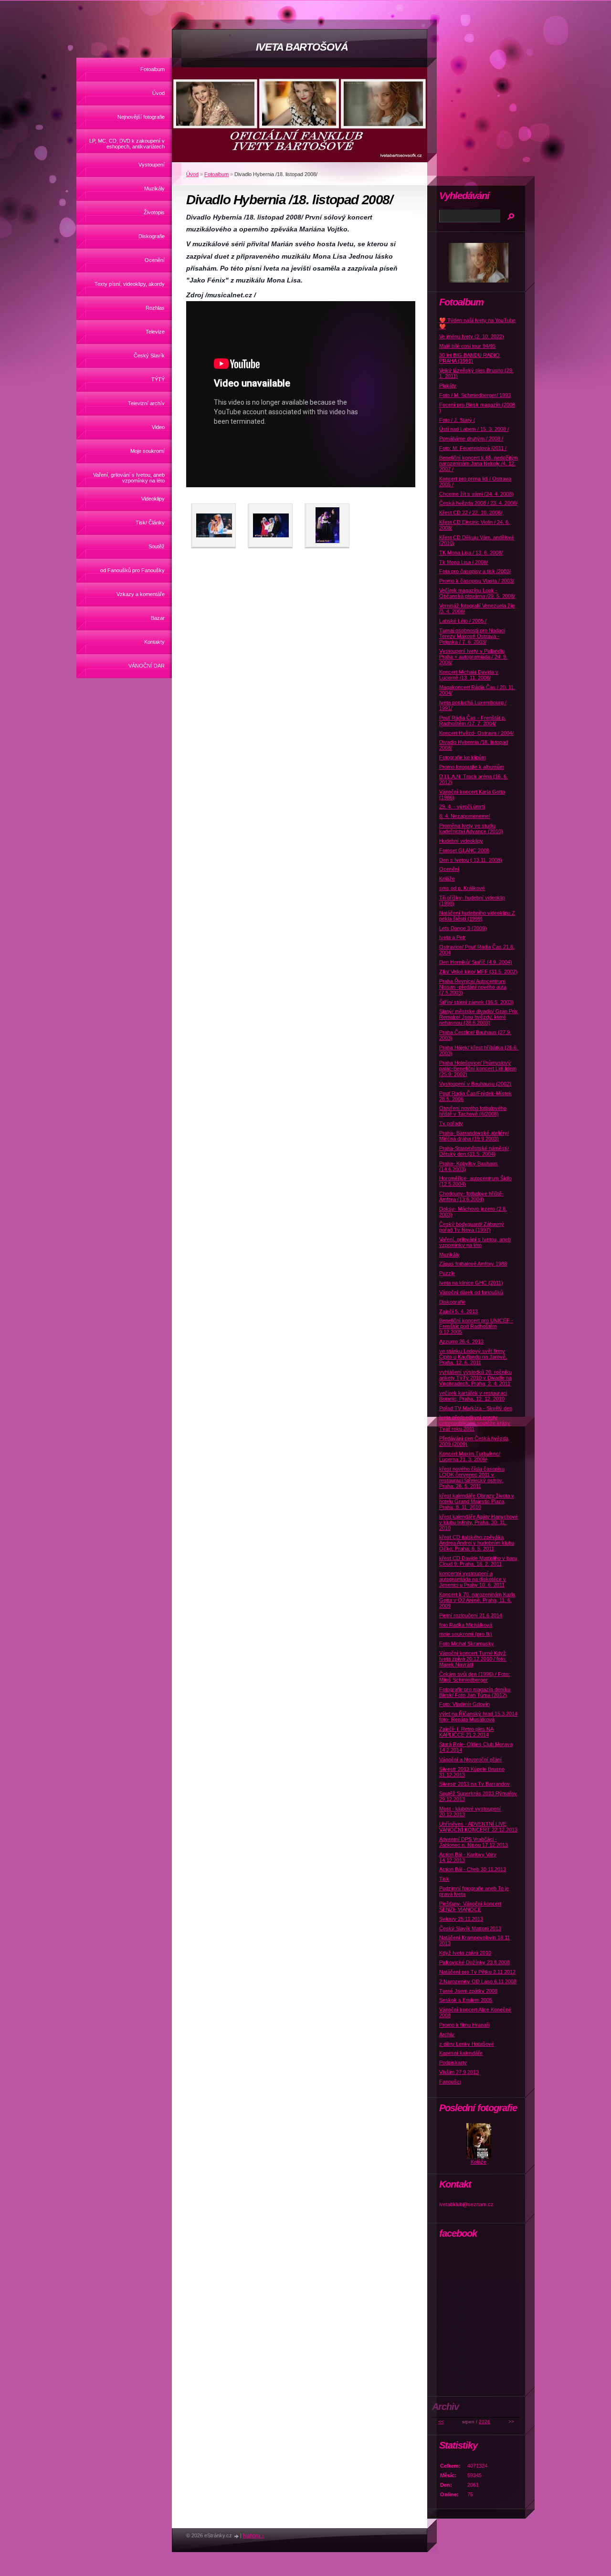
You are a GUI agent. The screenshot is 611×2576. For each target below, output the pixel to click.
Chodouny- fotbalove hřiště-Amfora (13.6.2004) (471, 1196)
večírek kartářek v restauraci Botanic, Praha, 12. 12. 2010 (473, 1396)
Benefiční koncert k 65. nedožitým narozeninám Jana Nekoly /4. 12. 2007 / (479, 463)
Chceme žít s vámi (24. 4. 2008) (476, 494)
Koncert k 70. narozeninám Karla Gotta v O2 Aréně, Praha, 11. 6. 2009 (477, 1600)
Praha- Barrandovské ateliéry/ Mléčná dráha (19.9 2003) (474, 1136)
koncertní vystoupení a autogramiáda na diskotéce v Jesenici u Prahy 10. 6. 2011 (473, 1579)
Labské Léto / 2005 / (463, 621)
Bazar (158, 618)
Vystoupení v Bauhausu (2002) (475, 1084)
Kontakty (154, 642)
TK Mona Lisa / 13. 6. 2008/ (471, 553)
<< (441, 2422)
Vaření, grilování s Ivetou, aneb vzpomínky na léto (129, 478)
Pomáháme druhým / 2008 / (471, 439)
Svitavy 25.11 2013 (461, 1919)
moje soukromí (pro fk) (466, 1634)
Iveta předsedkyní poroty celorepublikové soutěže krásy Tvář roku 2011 (475, 1423)
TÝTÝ (158, 379)
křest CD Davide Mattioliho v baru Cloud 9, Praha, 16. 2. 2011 (478, 1561)
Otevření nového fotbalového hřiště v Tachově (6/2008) (473, 1111)
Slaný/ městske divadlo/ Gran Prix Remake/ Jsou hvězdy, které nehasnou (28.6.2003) (479, 1017)
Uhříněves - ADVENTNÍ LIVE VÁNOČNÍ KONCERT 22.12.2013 (478, 1827)
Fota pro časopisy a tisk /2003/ (475, 571)
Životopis (154, 212)
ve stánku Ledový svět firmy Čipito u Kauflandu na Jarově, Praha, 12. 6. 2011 (473, 1357)
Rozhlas (155, 308)
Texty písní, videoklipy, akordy (130, 284)
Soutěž (157, 546)
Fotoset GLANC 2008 (464, 850)
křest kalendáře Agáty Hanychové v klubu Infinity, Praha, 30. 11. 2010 (479, 1522)
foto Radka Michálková (466, 1625)
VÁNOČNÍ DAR (147, 666)
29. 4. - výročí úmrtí (462, 806)
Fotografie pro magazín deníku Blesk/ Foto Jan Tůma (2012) (475, 1692)
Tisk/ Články (150, 523)
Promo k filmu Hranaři (464, 2025)
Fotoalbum (153, 69)
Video (158, 427)
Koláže (447, 879)
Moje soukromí (147, 451)
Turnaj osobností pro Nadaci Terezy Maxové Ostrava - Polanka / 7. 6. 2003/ (472, 636)
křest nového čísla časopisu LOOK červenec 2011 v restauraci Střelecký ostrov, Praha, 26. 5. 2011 (472, 1477)
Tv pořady (451, 1123)
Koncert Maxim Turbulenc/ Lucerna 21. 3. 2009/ (470, 1456)
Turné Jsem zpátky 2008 (468, 1991)
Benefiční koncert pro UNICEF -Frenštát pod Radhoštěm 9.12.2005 (476, 1326)
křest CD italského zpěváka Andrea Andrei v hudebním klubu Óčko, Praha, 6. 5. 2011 (477, 1543)
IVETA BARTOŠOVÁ (302, 47)
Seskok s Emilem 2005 (466, 2000)
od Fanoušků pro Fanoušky (132, 570)
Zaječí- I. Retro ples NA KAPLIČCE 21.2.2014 (466, 1732)
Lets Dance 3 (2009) (463, 928)
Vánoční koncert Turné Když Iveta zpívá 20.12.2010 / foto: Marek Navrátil (473, 1659)
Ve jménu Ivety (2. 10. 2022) (472, 336)
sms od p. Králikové (462, 888)
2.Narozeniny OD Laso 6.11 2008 (478, 1981)
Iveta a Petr (453, 937)
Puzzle (447, 1273)
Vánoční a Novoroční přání (470, 1759)
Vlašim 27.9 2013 (459, 2072)
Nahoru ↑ (254, 2535)
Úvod (158, 93)
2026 (485, 2422)
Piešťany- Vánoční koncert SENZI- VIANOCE (470, 1906)
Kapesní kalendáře (461, 2053)
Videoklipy (153, 499)
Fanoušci (450, 2082)
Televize (155, 332)
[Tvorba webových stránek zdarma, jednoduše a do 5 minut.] (237, 2536)
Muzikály (154, 188)
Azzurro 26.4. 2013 (461, 1341)
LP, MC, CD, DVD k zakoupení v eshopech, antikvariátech (127, 144)
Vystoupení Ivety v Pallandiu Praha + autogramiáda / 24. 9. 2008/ (473, 657)
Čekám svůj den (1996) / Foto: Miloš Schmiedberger (474, 1677)
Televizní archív (146, 403)
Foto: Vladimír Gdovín (464, 1704)
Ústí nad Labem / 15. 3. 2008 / (474, 429)
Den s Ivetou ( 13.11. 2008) (471, 860)
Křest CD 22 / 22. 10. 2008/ (471, 513)
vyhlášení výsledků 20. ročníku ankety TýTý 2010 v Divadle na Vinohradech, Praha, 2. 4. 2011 (475, 1378)
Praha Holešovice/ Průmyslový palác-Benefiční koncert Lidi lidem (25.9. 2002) (478, 1068)
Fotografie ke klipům (463, 757)
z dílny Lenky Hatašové (467, 2044)
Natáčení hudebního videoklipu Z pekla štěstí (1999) (477, 916)
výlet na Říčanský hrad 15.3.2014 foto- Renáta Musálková (478, 1717)
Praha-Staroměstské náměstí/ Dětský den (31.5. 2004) (474, 1151)
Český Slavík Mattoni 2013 (470, 1928)
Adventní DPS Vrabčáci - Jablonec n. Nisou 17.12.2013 (474, 1842)
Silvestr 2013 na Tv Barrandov (474, 1784)
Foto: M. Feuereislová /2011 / (473, 448)
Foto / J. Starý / (457, 420)
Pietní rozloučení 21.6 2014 (471, 1615)
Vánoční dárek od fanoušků (471, 1292)
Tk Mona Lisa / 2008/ (464, 562)
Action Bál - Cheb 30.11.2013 (473, 1869)
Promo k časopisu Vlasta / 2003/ (477, 581)
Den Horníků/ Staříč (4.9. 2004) (476, 962)
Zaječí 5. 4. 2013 (458, 1311)
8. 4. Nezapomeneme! (465, 816)
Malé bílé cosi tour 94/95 (467, 346)
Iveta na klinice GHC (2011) (471, 1283)
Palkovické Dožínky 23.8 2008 (474, 1962)
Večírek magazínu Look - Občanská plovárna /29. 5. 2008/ (477, 593)
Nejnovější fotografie (141, 117)
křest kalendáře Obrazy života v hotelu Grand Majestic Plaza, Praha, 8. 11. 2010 (477, 1501)
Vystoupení (152, 165)
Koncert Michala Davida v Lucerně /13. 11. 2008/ (469, 675)
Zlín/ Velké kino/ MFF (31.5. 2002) (478, 972)
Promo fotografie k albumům (472, 767)
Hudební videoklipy (461, 841)
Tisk (444, 1879)
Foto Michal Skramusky (467, 1644)
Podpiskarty (453, 2063)
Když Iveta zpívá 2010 (465, 1953)
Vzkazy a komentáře (141, 594)
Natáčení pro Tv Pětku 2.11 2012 (477, 1972)
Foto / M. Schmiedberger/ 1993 (475, 395)
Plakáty (448, 386)
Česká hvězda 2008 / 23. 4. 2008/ (478, 503)
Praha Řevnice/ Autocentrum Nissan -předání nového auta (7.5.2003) (473, 987)
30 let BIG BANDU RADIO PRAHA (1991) (469, 358)
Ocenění (155, 260)
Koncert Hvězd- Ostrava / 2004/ (476, 733)
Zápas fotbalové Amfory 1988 (473, 1264)
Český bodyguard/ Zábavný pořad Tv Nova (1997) (472, 1227)
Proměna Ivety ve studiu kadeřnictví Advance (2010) (471, 828)
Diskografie (152, 236)
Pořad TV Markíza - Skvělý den (476, 1408)
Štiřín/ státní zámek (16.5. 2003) (476, 1002)
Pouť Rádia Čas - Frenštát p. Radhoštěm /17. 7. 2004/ (473, 721)
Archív (447, 2034)
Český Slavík (149, 356)
